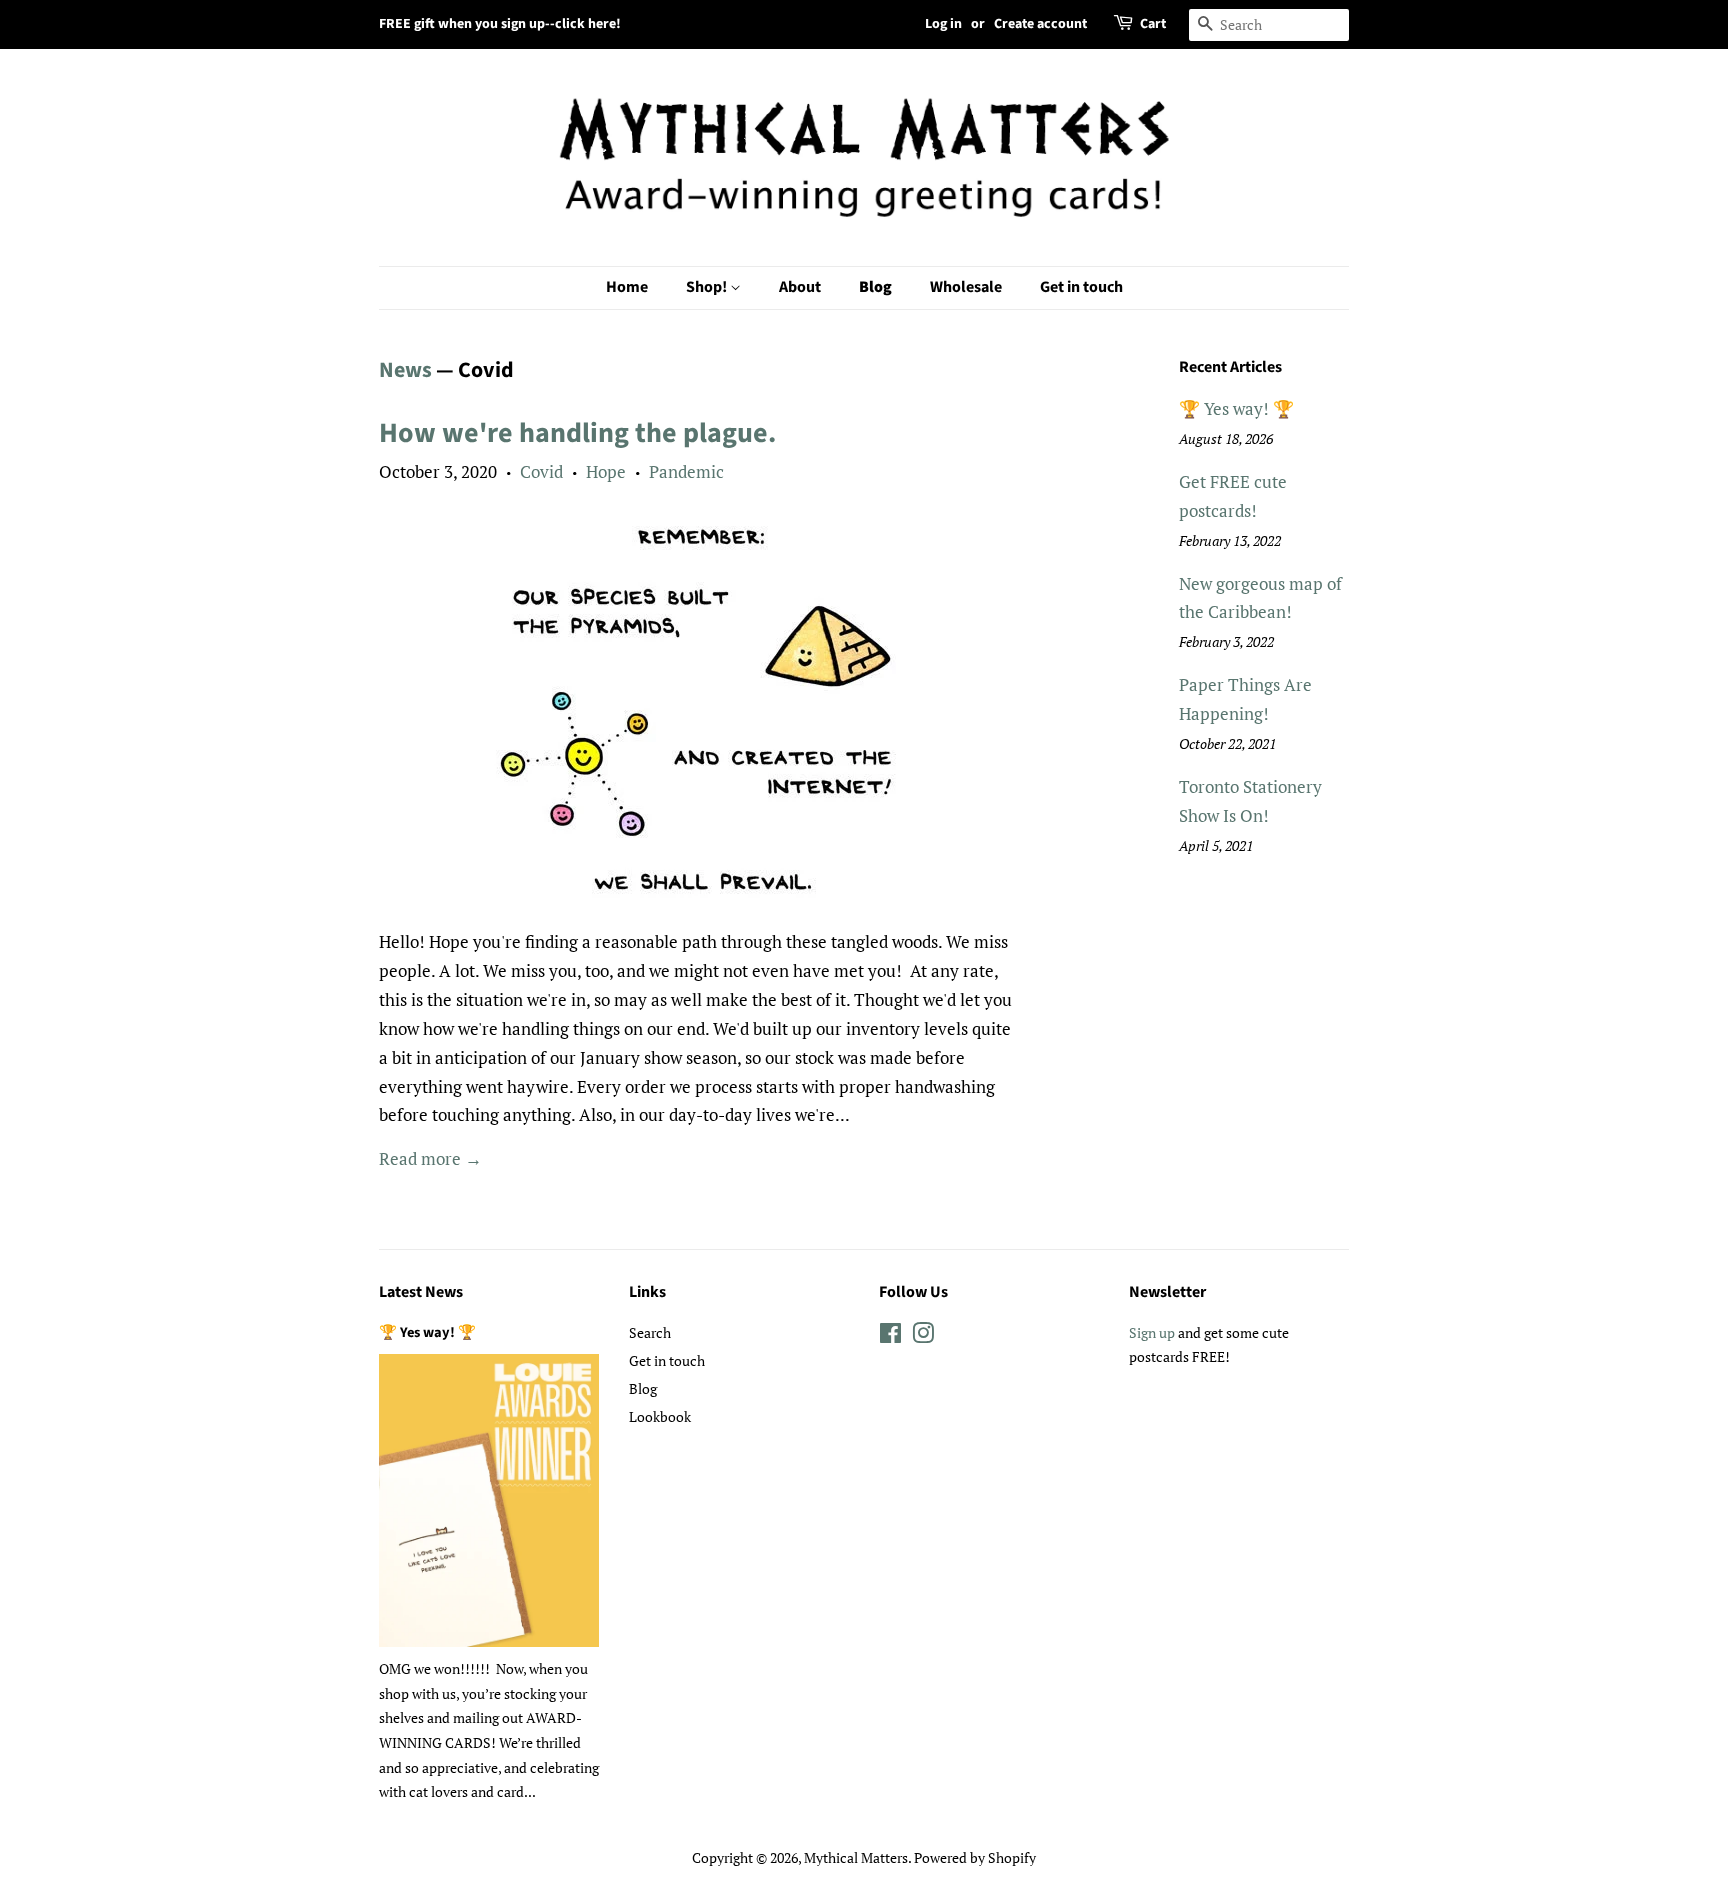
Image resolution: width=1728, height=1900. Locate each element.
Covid (541, 471)
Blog (875, 287)
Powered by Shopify (975, 1857)
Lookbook (660, 1416)
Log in (943, 24)
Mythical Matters (856, 1857)
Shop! (708, 287)
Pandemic (686, 471)
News (405, 370)
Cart (1153, 24)
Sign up (1152, 1332)
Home (627, 287)
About (800, 287)
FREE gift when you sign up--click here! (500, 24)
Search (650, 1332)
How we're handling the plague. (577, 433)
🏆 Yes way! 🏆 (1236, 408)
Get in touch (1081, 287)
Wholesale (966, 287)
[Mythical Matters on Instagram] (923, 1336)
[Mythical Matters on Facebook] (890, 1336)
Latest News (421, 1292)
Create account (1040, 24)
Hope (606, 471)
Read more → (430, 1158)
